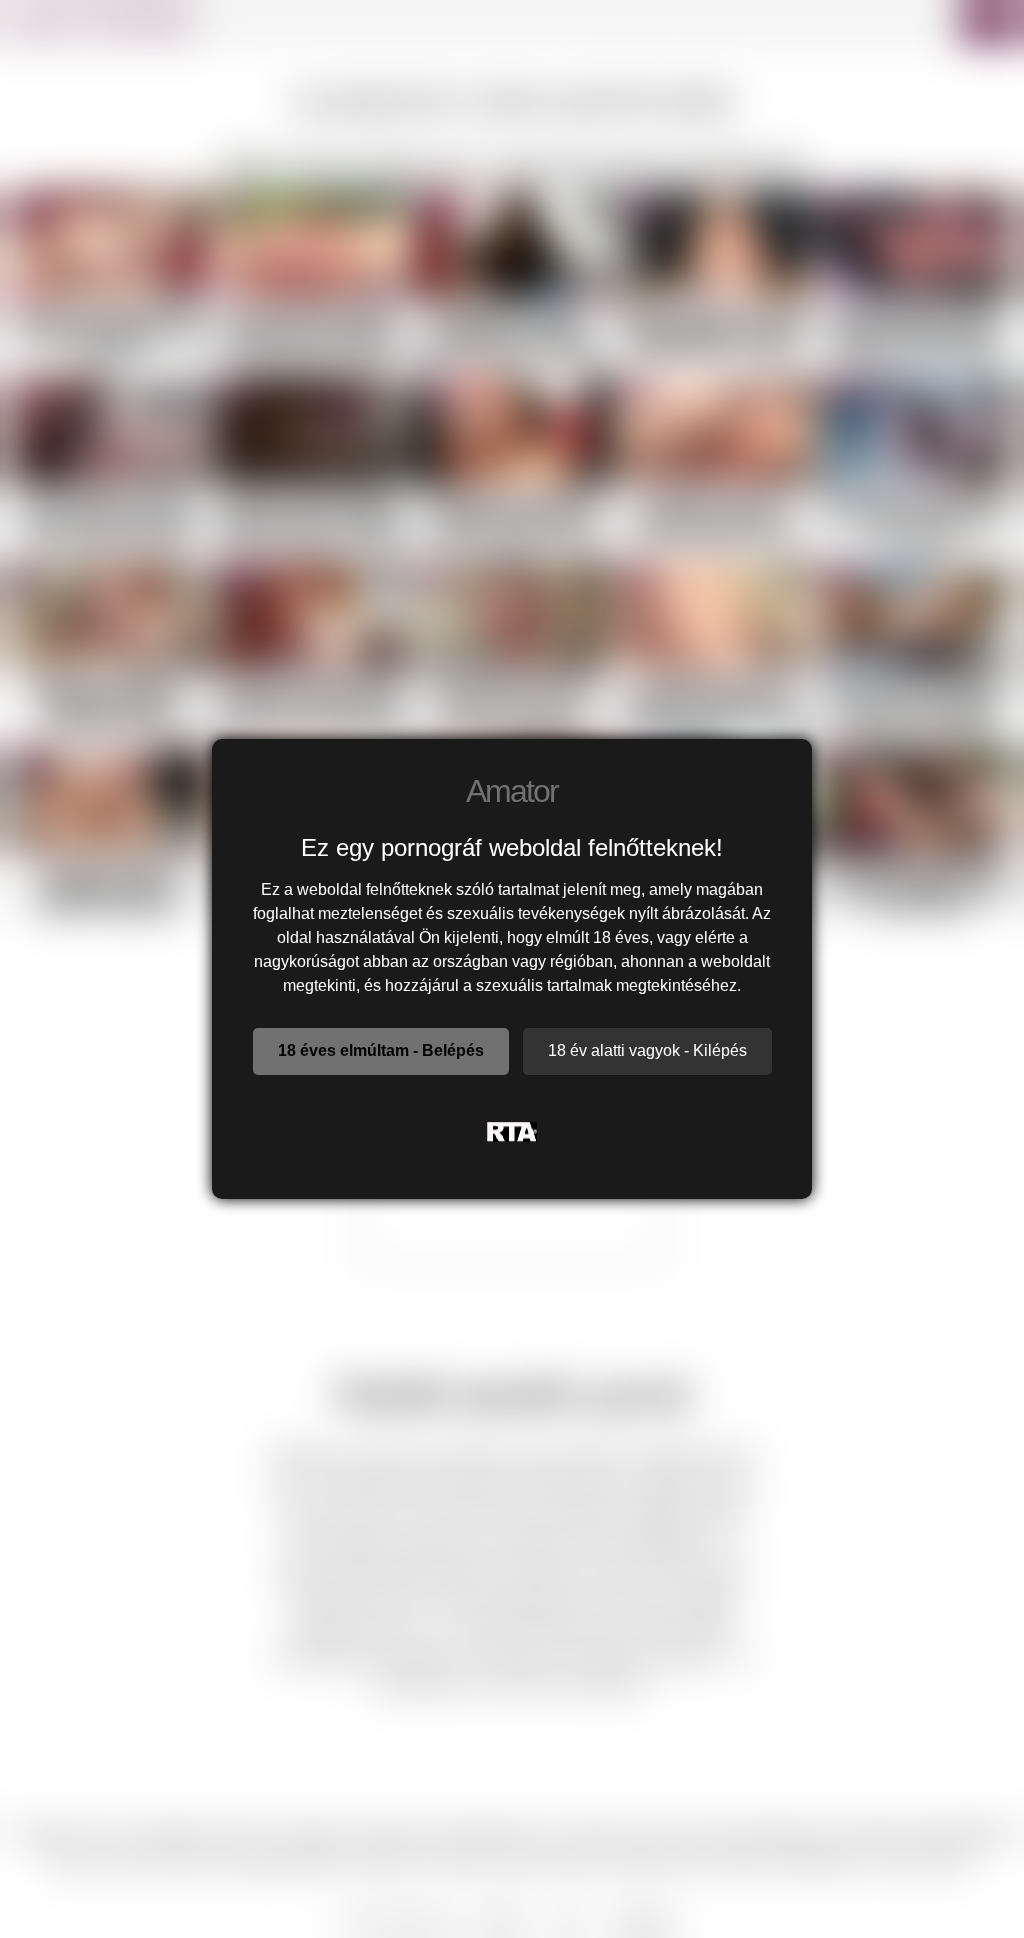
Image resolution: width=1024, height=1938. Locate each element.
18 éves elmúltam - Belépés (381, 1050)
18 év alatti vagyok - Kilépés (647, 1050)
